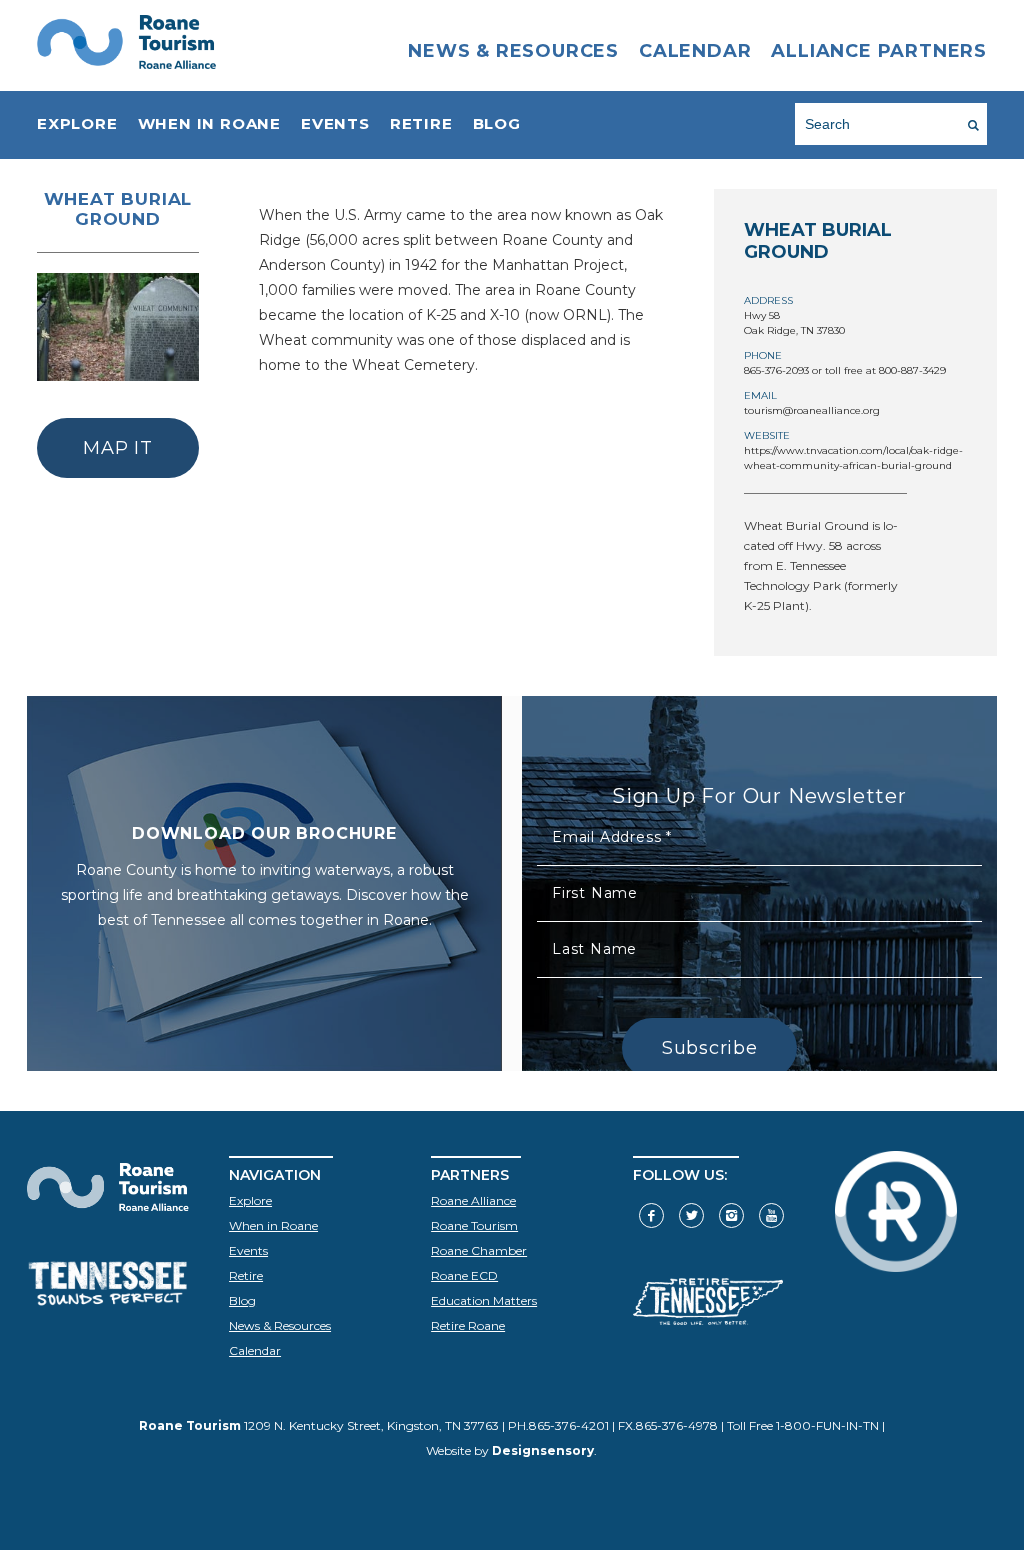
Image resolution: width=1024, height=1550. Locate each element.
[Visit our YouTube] (771, 1215)
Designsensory (543, 1450)
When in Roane (209, 123)
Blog (497, 123)
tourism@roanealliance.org (812, 410)
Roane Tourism (474, 1225)
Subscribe (709, 1048)
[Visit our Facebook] (651, 1215)
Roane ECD (464, 1275)
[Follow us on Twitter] (691, 1215)
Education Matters (484, 1300)
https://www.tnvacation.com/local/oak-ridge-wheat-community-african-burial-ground (853, 458)
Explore (77, 123)
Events (335, 123)
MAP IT (117, 448)
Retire (421, 123)
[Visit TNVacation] (708, 1320)
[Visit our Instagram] (731, 1215)
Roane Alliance (473, 1200)
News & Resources (513, 51)
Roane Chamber (479, 1250)
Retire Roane (468, 1325)
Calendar (695, 51)
